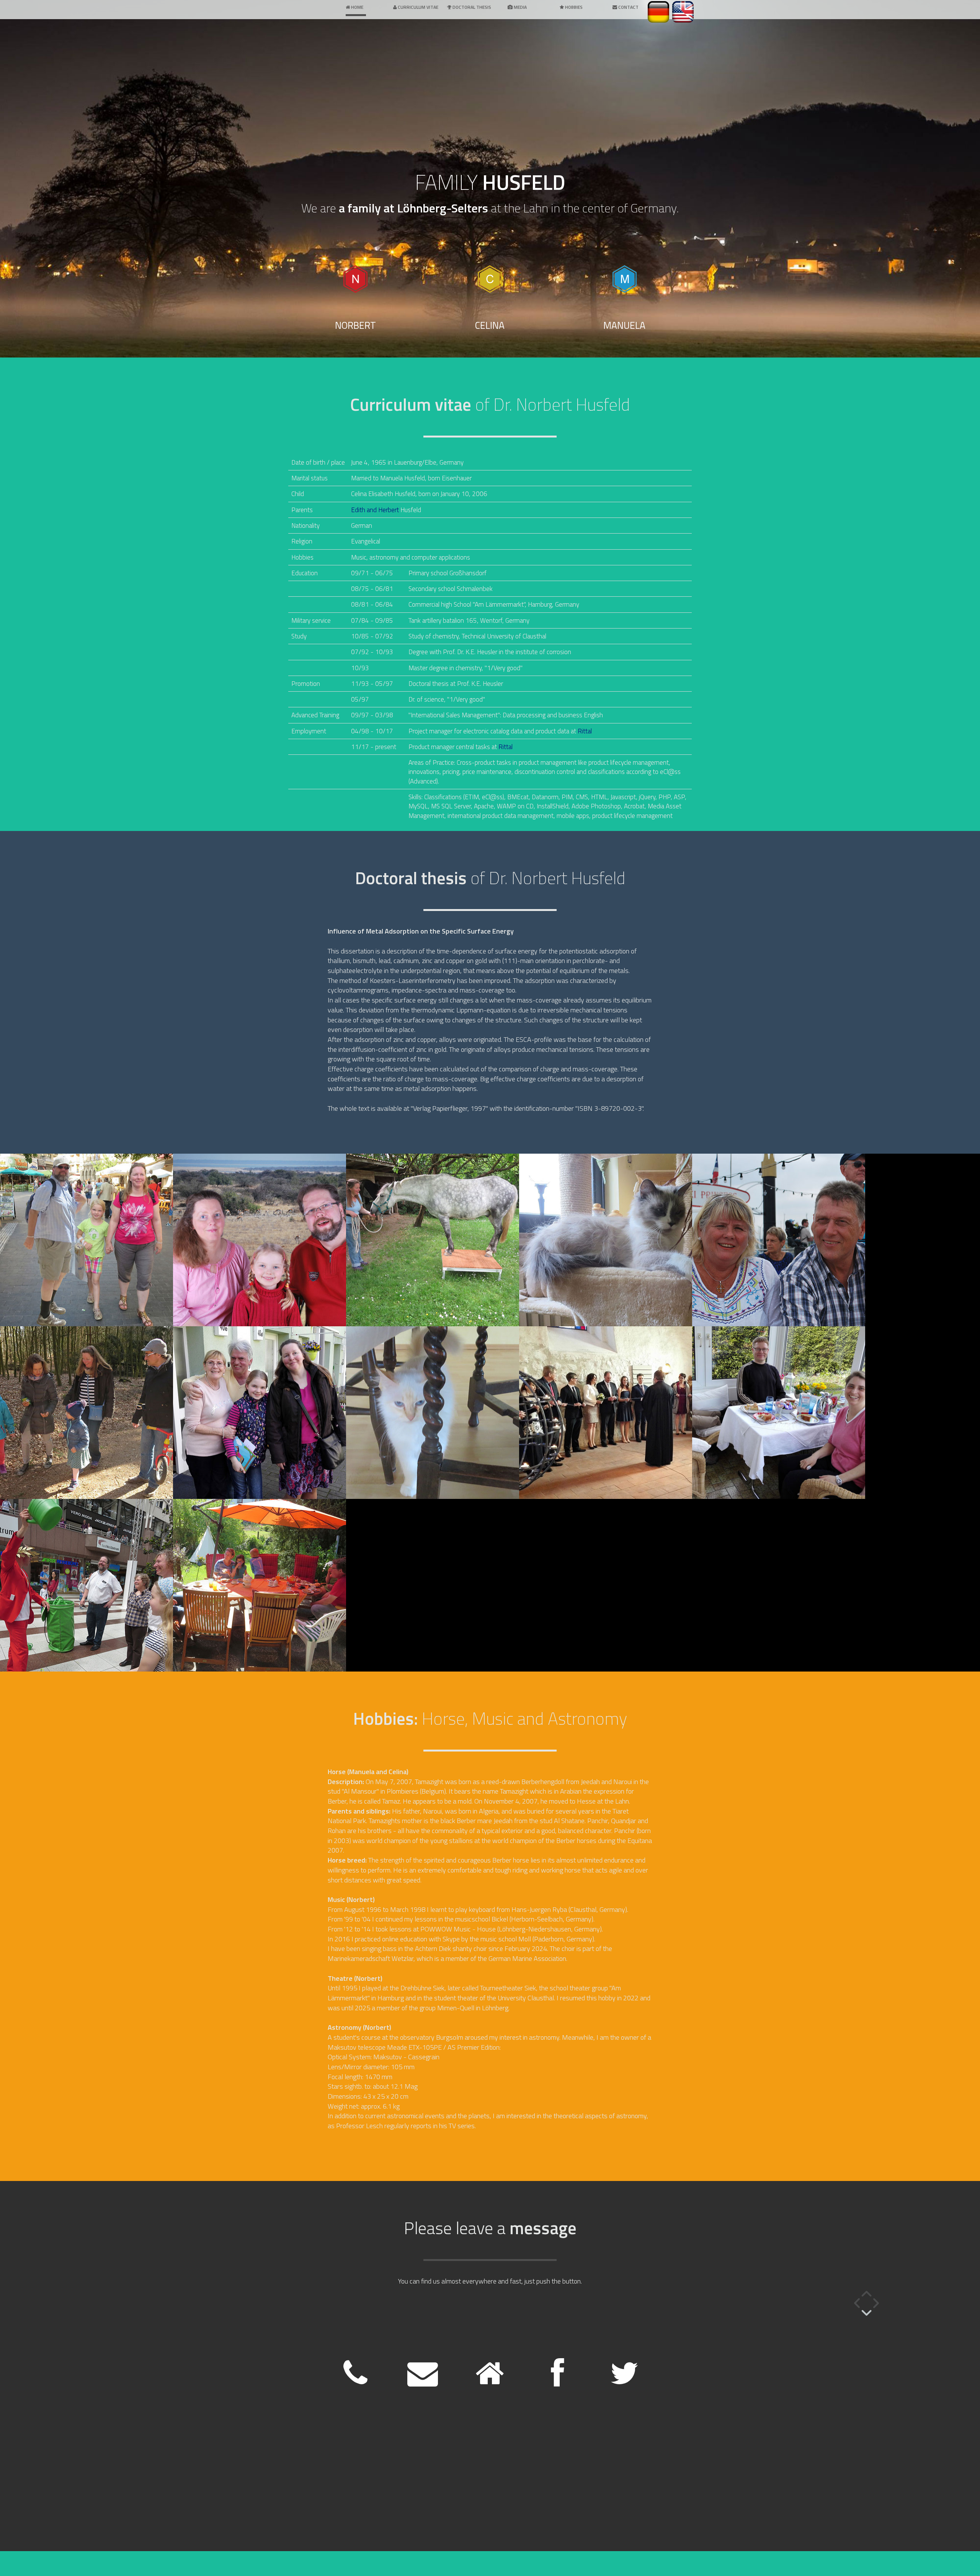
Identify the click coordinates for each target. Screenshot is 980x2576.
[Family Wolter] (606, 1413)
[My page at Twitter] (624, 2382)
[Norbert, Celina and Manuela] (87, 1240)
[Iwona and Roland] (779, 1240)
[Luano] (433, 1413)
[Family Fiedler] (87, 1413)
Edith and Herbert (375, 510)
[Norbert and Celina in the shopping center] (87, 1585)
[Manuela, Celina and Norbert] (260, 1240)
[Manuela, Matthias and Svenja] (779, 1413)
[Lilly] (606, 1240)
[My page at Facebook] (557, 2382)
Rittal (585, 731)
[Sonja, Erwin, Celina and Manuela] (260, 1413)
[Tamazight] (433, 1240)
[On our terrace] (260, 1585)
